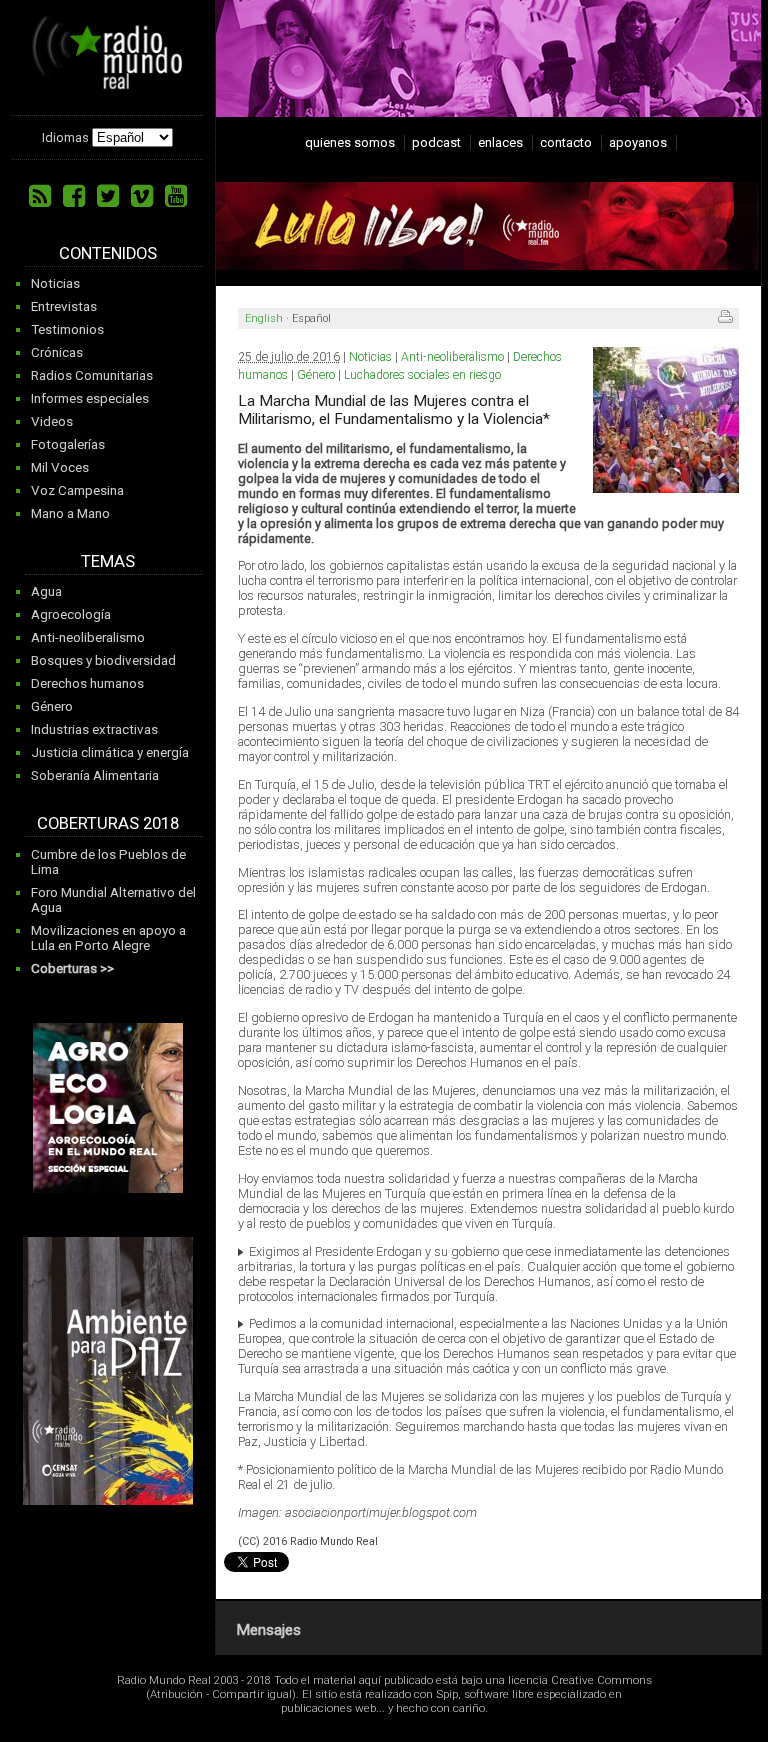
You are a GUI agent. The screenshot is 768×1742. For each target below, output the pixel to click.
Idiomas (65, 137)
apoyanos (638, 142)
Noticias (55, 283)
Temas (108, 561)
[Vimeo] (142, 196)
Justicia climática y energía (110, 752)
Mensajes (268, 1630)
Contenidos (108, 253)
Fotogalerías (68, 444)
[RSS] (40, 196)
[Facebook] (74, 196)
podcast (436, 142)
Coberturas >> (72, 968)
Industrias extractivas (94, 729)
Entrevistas (64, 306)
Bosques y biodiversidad (103, 660)
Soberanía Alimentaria (95, 775)
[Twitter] (108, 196)
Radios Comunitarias (92, 375)
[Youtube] (176, 196)
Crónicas (57, 352)
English (264, 318)
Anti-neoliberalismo (88, 637)
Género (52, 706)
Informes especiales (90, 398)
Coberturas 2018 (108, 823)
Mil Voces (60, 467)
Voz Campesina (77, 490)
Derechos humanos (87, 683)
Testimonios (67, 329)
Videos (52, 421)
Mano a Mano (70, 513)
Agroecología (71, 614)
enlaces (500, 142)
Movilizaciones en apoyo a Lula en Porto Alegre (108, 938)
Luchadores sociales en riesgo (422, 375)
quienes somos (350, 142)
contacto (566, 142)
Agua (46, 591)
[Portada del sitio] (107, 82)
